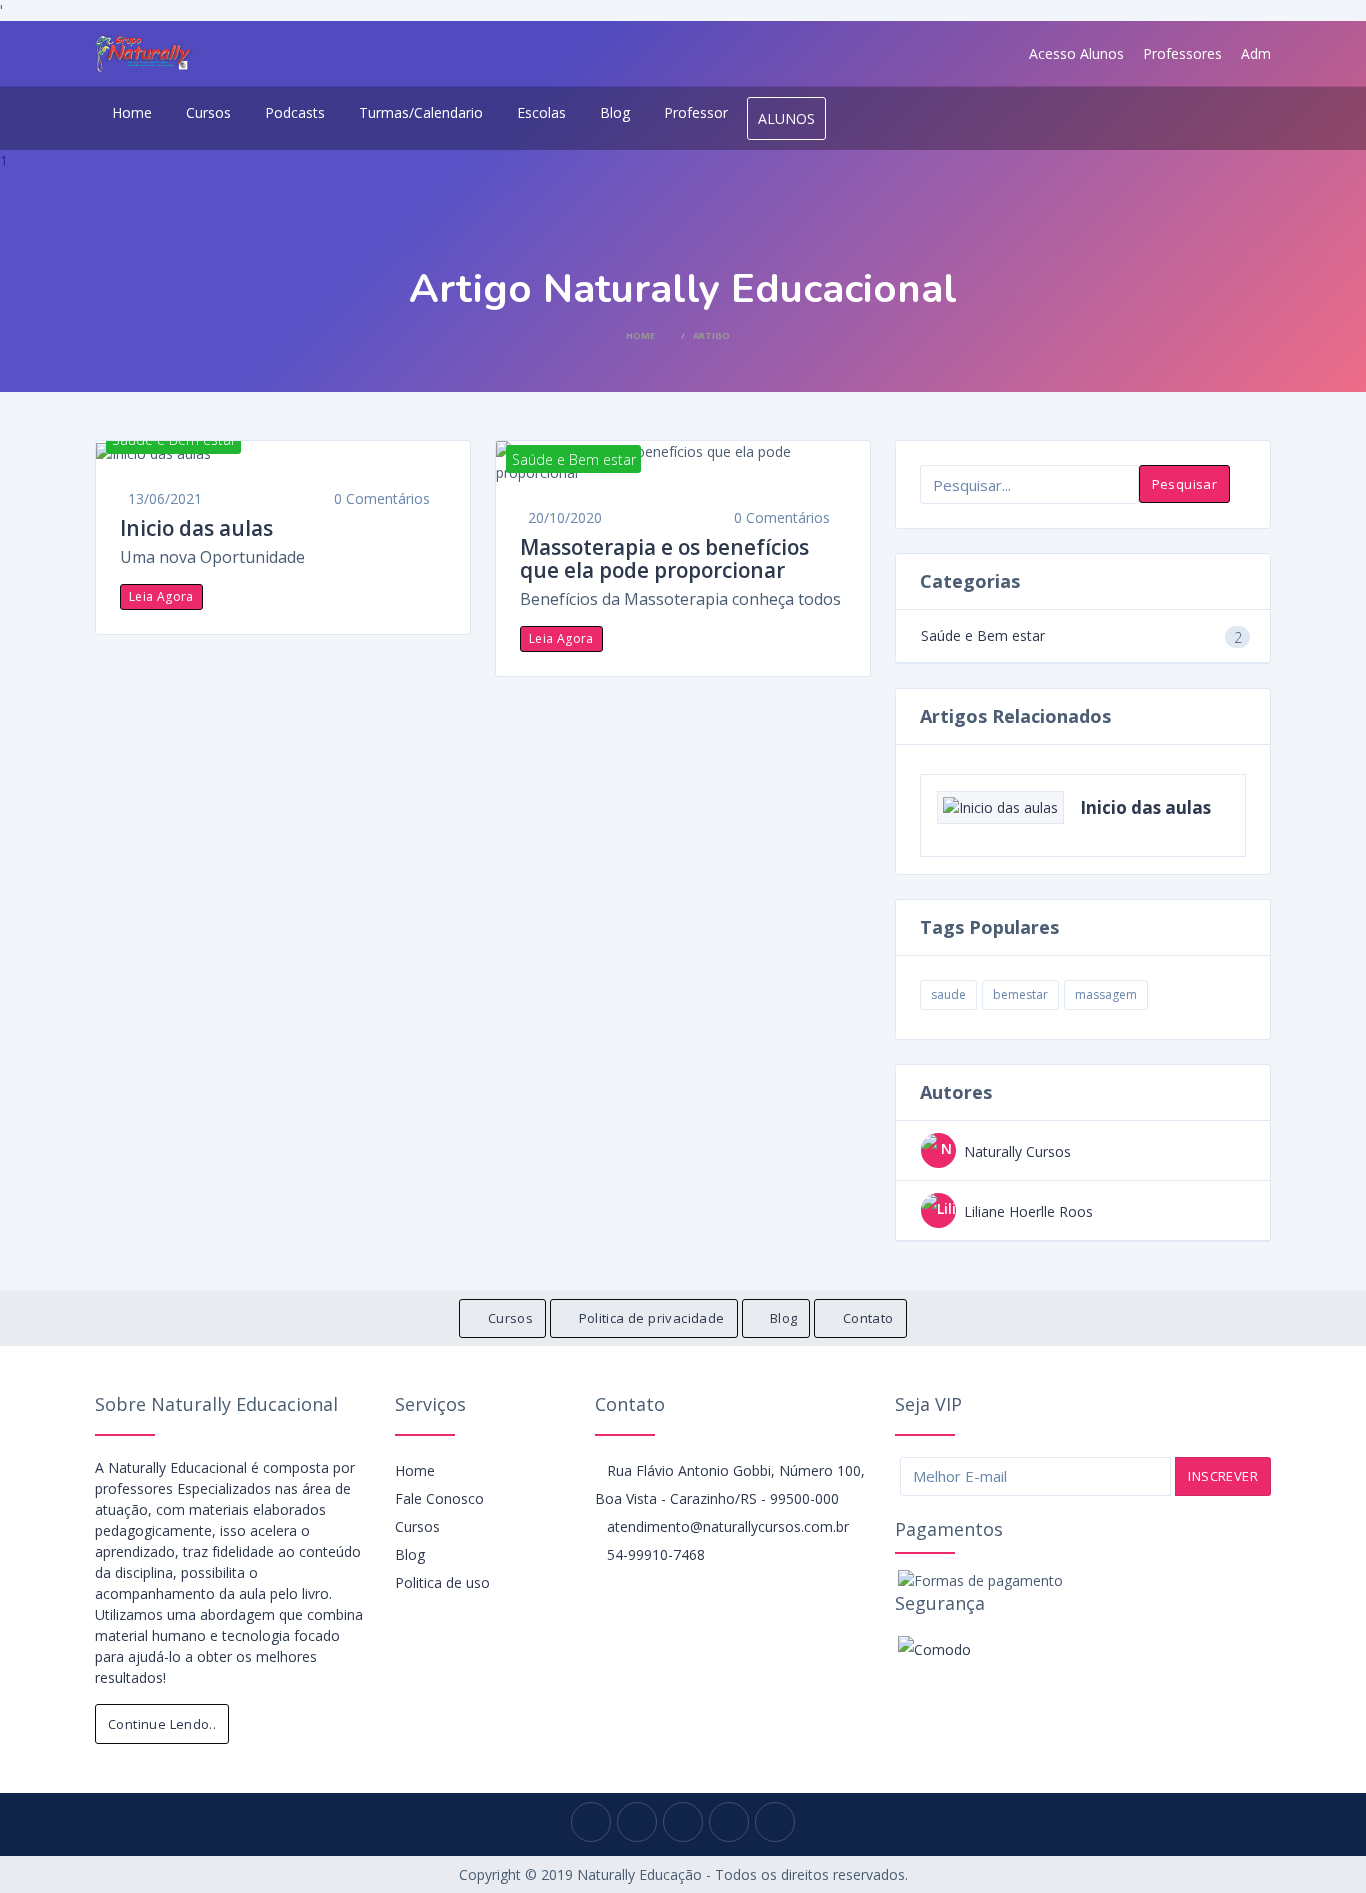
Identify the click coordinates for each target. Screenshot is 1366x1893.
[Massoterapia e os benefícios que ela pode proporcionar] (683, 462)
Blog (615, 112)
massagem (1106, 994)
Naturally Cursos (1017, 1151)
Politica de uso (442, 1582)
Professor (696, 112)
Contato (868, 1318)
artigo (711, 335)
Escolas (541, 112)
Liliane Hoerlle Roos (1028, 1211)
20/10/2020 (565, 517)
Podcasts (295, 112)
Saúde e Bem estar (983, 635)
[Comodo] (934, 1648)
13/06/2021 (165, 498)
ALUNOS (786, 118)
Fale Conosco (439, 1498)
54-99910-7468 (656, 1554)
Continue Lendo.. (162, 1724)
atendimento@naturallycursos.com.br (728, 1526)
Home (132, 112)
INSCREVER (1223, 1476)
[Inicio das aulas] (283, 452)
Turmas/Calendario (421, 112)
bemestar (1020, 994)
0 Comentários (382, 498)
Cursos (208, 112)
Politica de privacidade (652, 1318)
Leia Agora (161, 596)
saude (948, 994)
